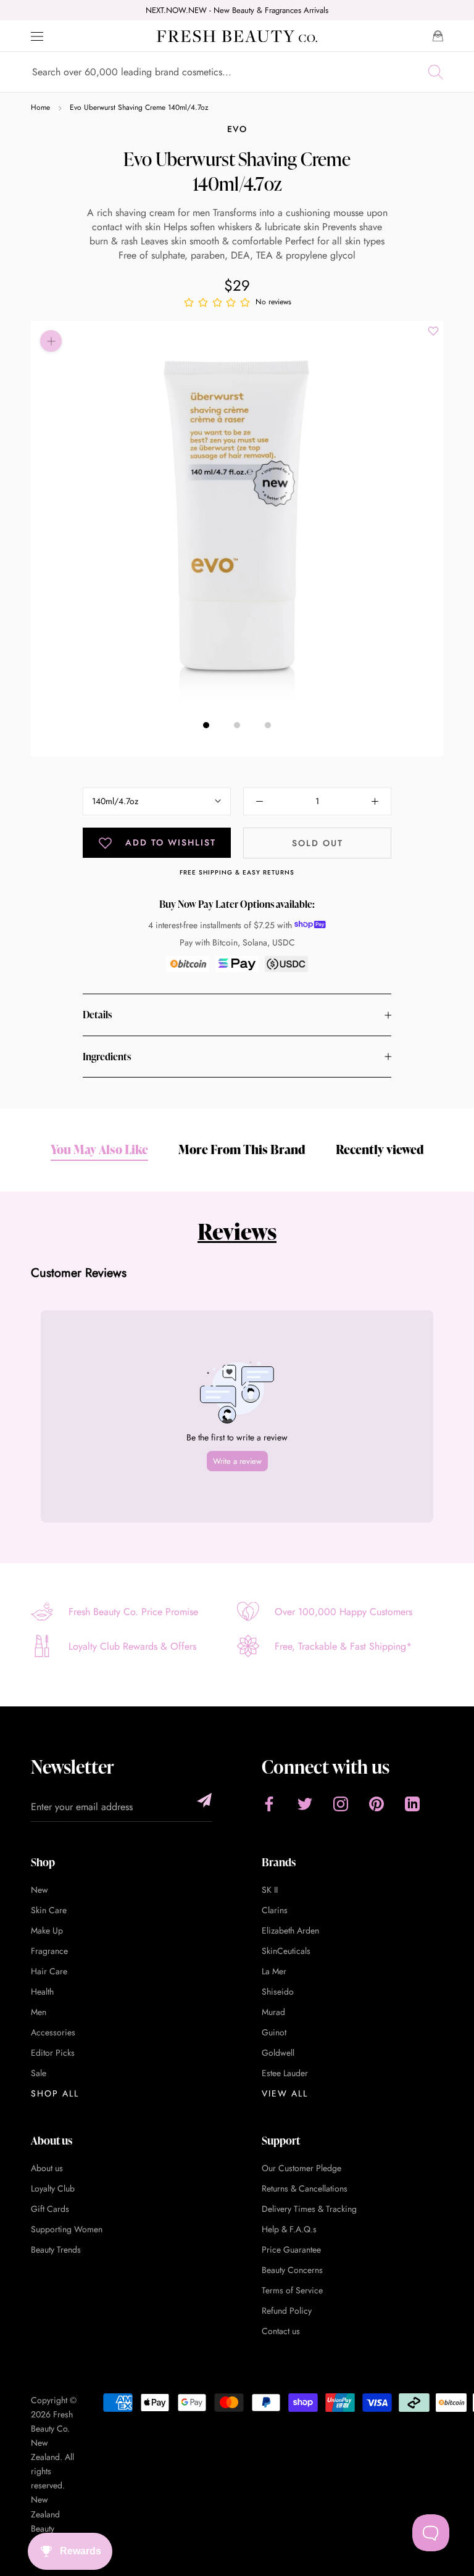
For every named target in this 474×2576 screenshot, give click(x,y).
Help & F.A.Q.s (289, 2229)
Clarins (275, 1910)
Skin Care (49, 1910)
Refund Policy (287, 2311)
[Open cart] (438, 36)
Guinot (274, 2032)
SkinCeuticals (286, 1951)
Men (39, 2012)
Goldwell (278, 2053)
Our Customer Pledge (301, 2168)
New (39, 1890)
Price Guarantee (291, 2250)
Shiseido (278, 1992)
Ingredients (107, 1057)
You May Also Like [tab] (99, 1149)
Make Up (47, 1930)
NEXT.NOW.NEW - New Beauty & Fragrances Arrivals (237, 10)
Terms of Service (292, 2290)
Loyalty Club (53, 2188)
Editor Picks (53, 2053)
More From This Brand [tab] (242, 1149)
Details (97, 1015)
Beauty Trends (56, 2250)
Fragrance (49, 1951)
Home (40, 107)
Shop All (55, 2093)
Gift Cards (50, 2209)
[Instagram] (341, 1804)
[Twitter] (305, 1804)
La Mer (274, 1971)
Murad (273, 2012)
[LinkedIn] (412, 1804)
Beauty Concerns (292, 2270)
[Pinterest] (376, 1804)
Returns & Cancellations (305, 2188)
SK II (270, 1890)
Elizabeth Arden (290, 1930)
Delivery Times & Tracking (309, 2209)
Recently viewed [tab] (380, 1149)
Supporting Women (67, 2229)
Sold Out (318, 843)
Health (42, 1992)
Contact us (281, 2331)
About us (47, 2168)
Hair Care (49, 1971)
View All (285, 2093)
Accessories (53, 2032)
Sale (39, 2073)
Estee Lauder (285, 2073)
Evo (237, 129)
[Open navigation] (37, 36)
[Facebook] (269, 1804)
